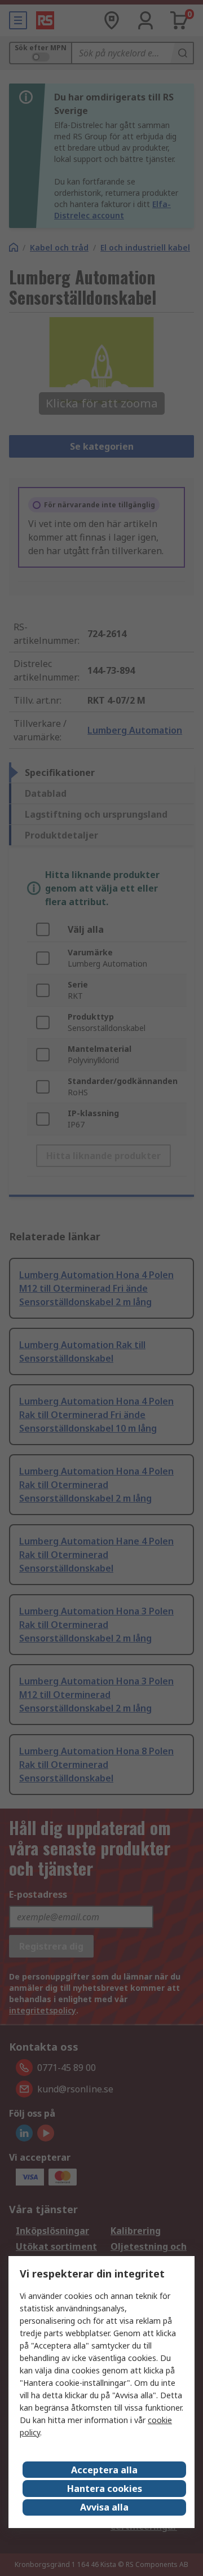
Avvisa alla (104, 2507)
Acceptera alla (104, 2470)
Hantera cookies (105, 2489)
